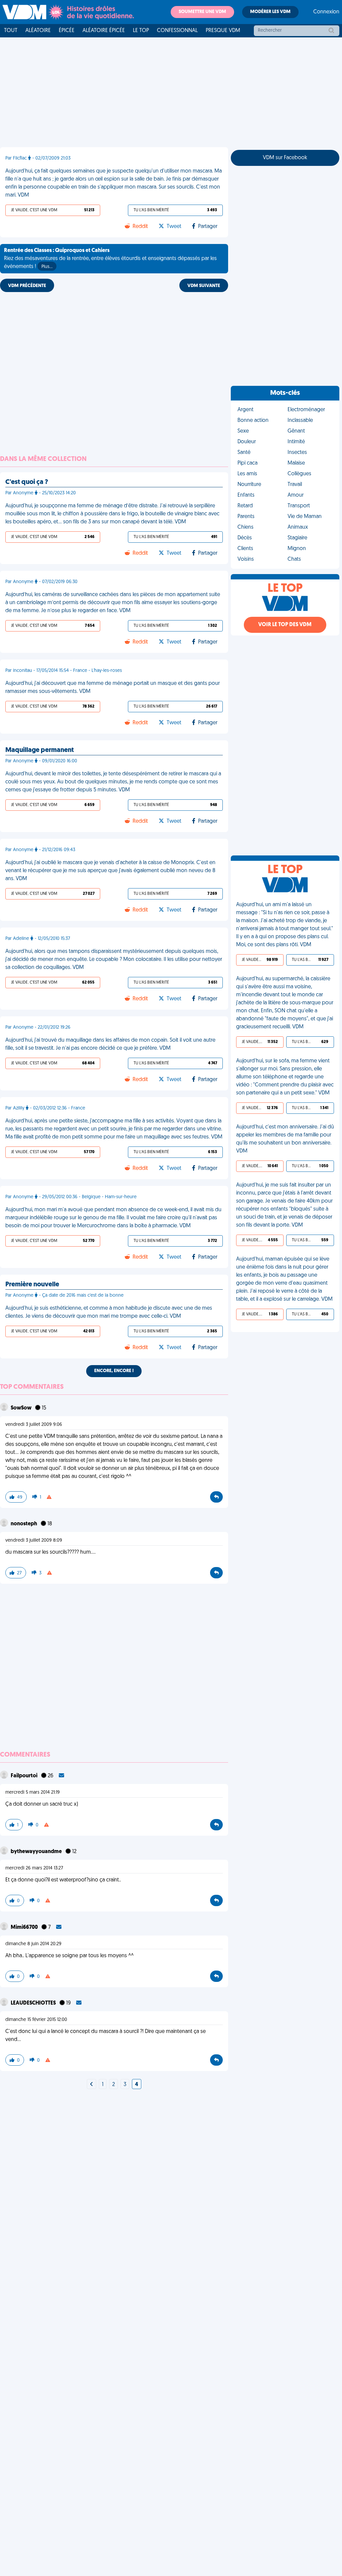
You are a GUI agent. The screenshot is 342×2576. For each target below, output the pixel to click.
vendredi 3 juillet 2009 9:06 (34, 1425)
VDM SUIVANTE (204, 286)
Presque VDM (223, 31)
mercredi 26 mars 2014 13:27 (34, 1868)
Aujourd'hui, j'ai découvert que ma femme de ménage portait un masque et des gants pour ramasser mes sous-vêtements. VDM (113, 688)
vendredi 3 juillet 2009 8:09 (34, 1540)
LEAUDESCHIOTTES (34, 2003)
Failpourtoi (25, 1776)
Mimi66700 (25, 1927)
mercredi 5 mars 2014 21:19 (33, 1792)
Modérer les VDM (270, 12)
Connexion (326, 12)
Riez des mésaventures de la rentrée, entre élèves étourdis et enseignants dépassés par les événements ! (110, 259)
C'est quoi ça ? (27, 482)
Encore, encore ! (114, 1371)
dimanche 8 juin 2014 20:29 (33, 1944)
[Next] (92, 2085)
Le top (141, 31)
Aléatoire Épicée (104, 31)
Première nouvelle (32, 1285)
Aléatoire (38, 31)
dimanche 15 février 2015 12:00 (36, 2020)
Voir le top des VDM (285, 625)
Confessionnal (177, 31)
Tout (11, 31)
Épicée (67, 31)
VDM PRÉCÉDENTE (27, 286)
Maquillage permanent (40, 750)
